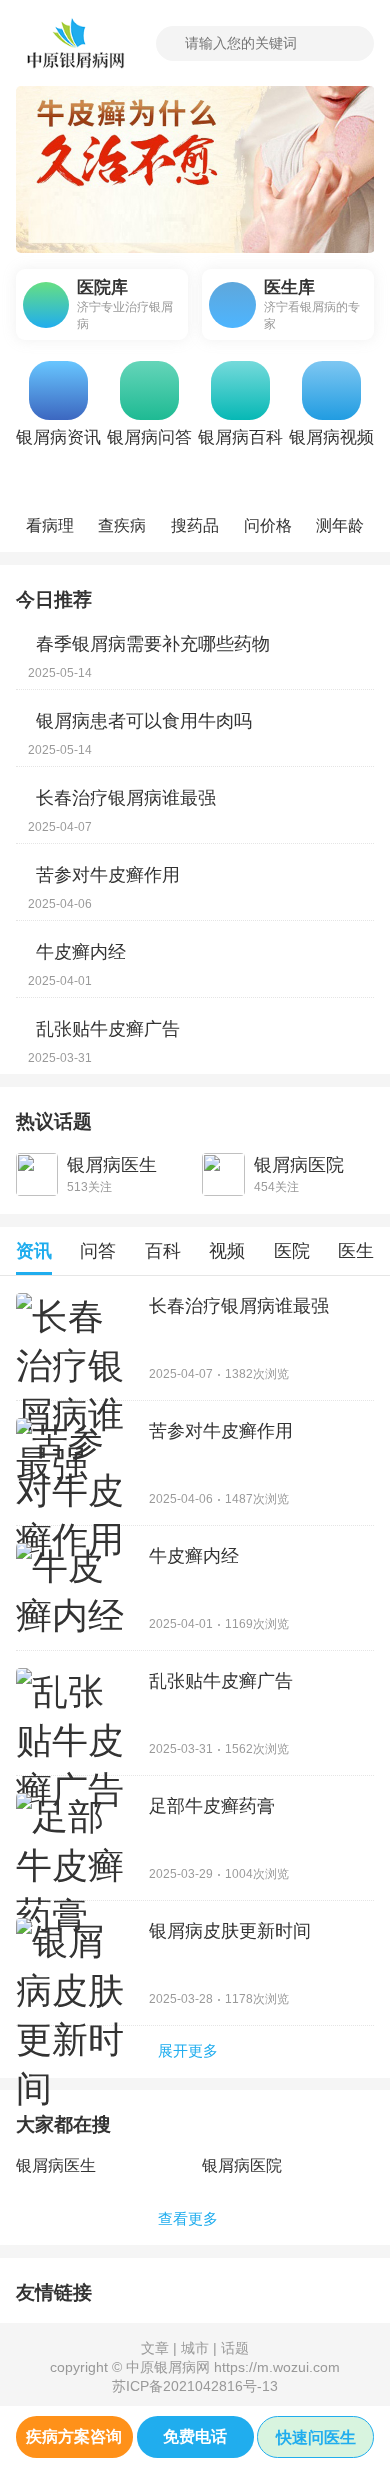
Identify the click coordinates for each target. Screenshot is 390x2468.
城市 (195, 2348)
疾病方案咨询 (74, 2436)
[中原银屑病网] (73, 43)
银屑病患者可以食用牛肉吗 (144, 721)
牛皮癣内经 (81, 952)
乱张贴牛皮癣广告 (108, 1029)
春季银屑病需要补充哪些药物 (153, 644)
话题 (235, 2348)
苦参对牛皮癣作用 (108, 875)
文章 (155, 2348)
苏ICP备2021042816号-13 (195, 2386)
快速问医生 (316, 2437)
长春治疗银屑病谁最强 (126, 798)
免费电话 (195, 2436)
